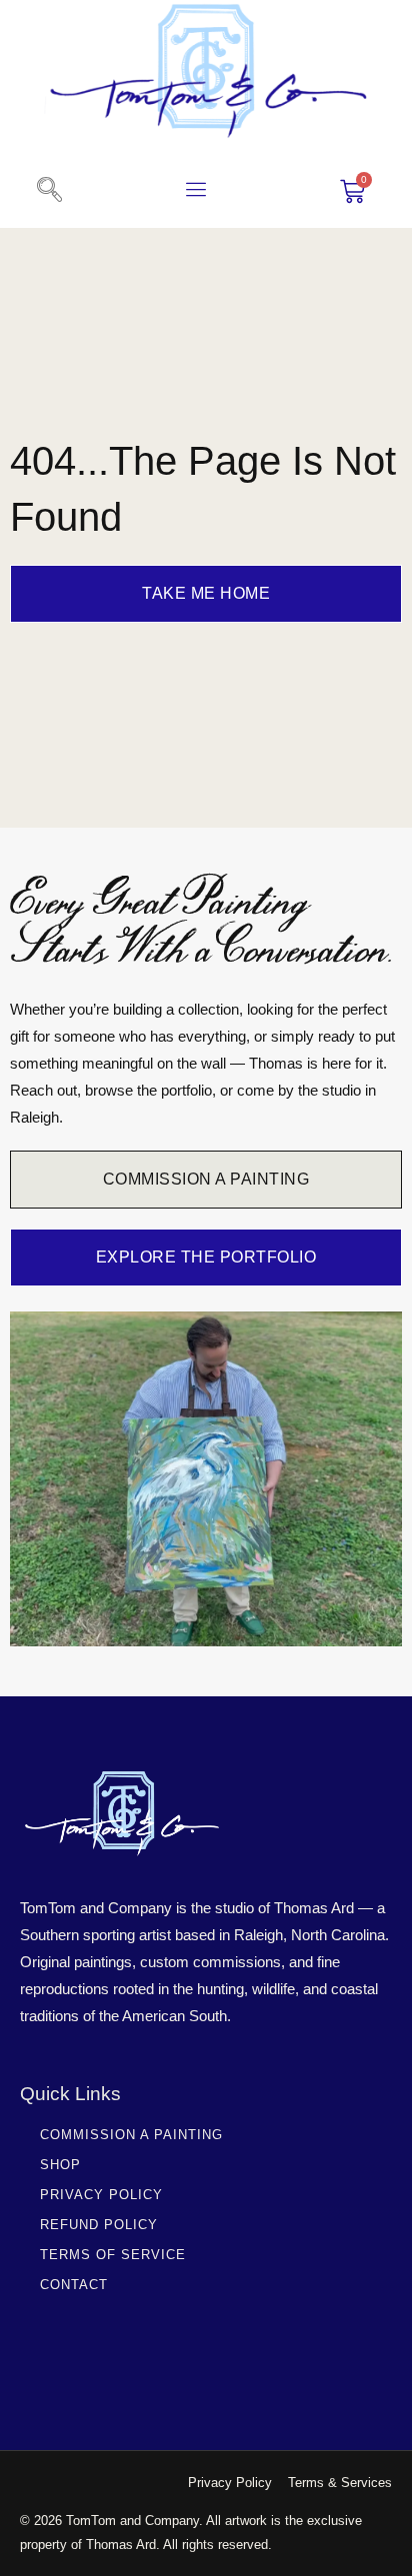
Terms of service (113, 2255)
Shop (60, 2165)
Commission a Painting (131, 2135)
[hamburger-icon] (196, 192)
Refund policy (99, 2225)
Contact (74, 2285)
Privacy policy (101, 2195)
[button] (49, 191)
